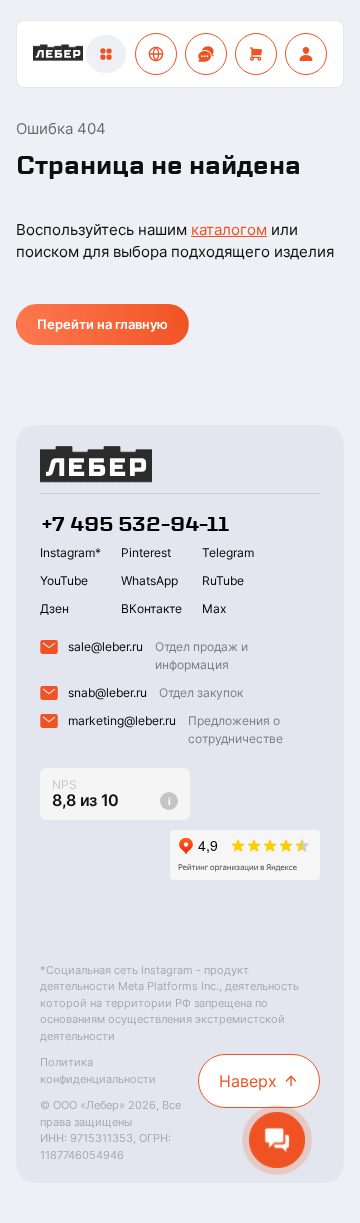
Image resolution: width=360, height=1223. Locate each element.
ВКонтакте (151, 608)
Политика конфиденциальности (98, 1070)
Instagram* (70, 552)
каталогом (229, 229)
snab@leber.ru (107, 692)
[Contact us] (206, 54)
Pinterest (146, 552)
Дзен (54, 608)
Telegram (228, 552)
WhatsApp (149, 580)
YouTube (64, 580)
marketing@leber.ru (122, 720)
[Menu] (106, 54)
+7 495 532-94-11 (134, 524)
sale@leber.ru (105, 646)
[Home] (58, 54)
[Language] (156, 54)
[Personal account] (306, 54)
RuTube (223, 580)
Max (214, 608)
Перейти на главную (102, 324)
